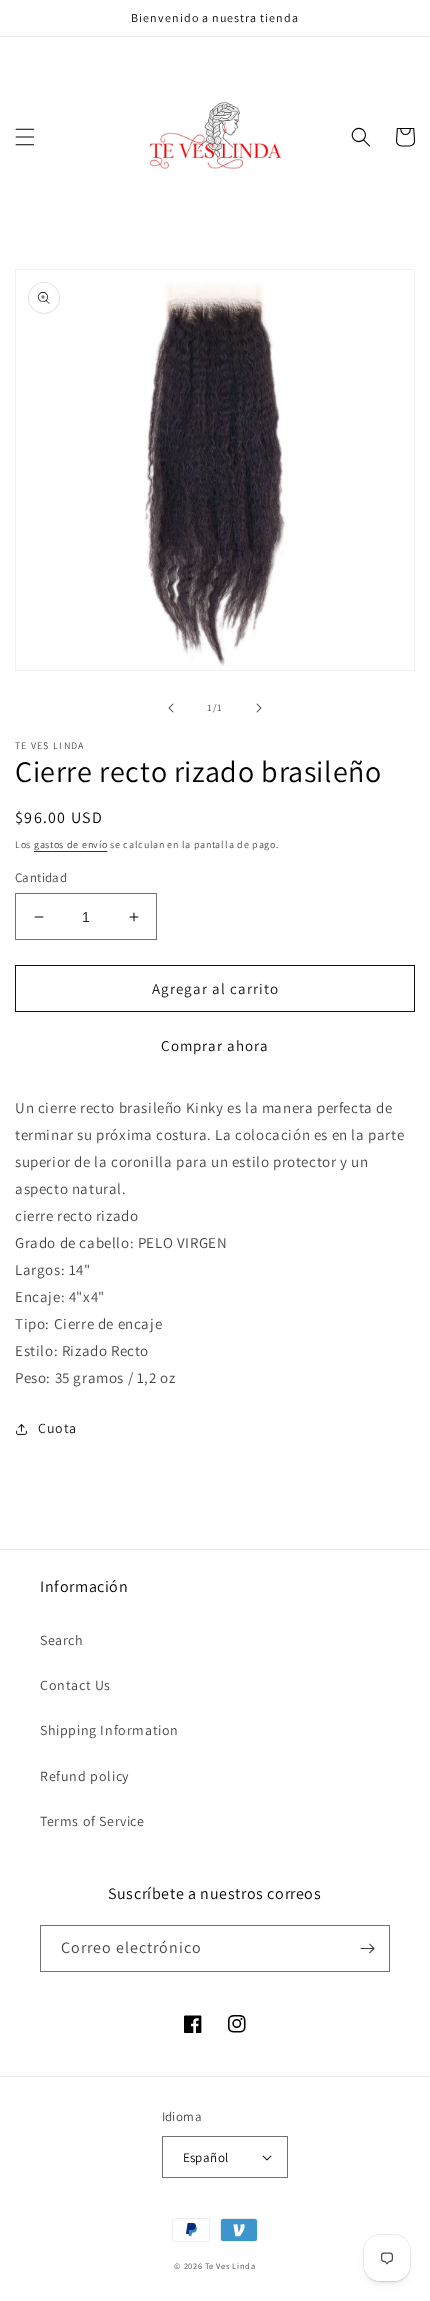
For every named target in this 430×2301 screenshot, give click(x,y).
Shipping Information (109, 1730)
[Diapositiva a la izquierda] (171, 708)
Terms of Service (92, 1821)
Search (62, 1640)
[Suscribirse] (367, 1948)
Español (206, 2157)
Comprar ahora (215, 1045)
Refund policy (84, 1776)
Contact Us (75, 1685)
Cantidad (41, 877)
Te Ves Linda (230, 2265)
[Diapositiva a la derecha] (259, 708)
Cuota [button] (57, 1428)
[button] (25, 137)
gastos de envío (71, 844)
